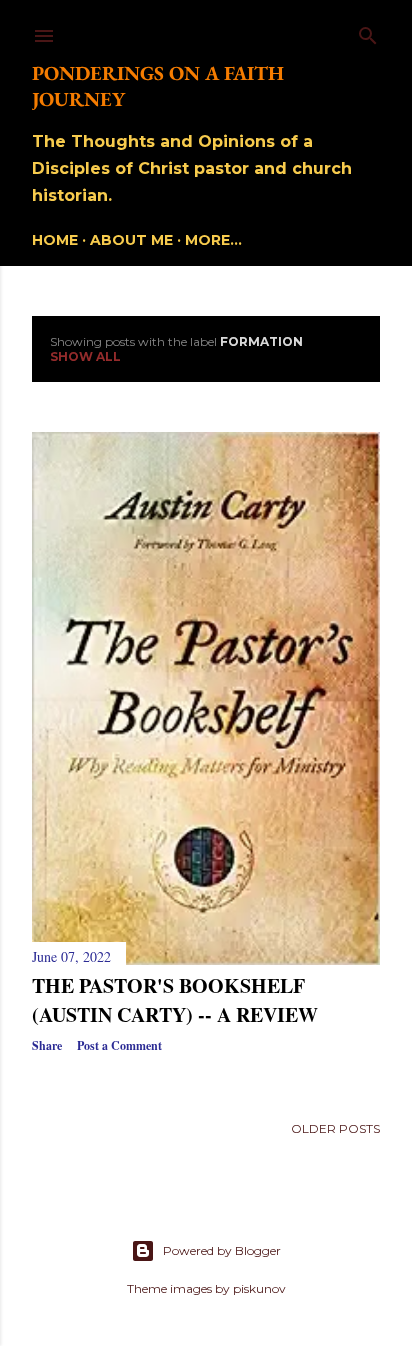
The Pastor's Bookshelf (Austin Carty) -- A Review (175, 1000)
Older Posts (335, 1128)
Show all (85, 356)
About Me (131, 240)
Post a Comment (119, 1045)
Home (55, 240)
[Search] (368, 31)
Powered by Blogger (222, 1250)
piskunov (259, 1288)
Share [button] (47, 1045)
